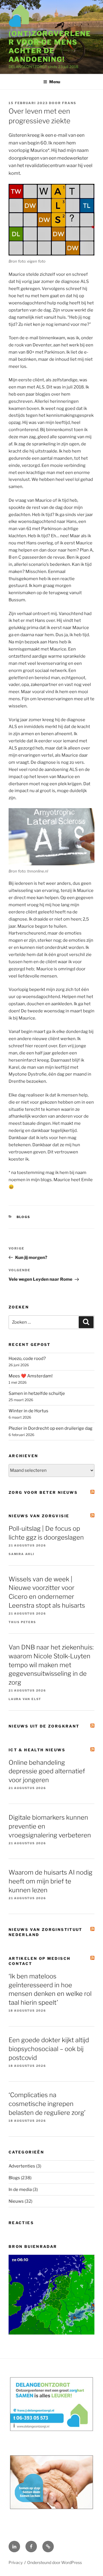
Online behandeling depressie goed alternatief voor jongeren (47, 1771)
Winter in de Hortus (28, 1411)
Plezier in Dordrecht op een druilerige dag (50, 1428)
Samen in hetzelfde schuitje (37, 1393)
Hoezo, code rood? (27, 1359)
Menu (55, 82)
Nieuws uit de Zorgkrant (44, 1726)
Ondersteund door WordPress (55, 2562)
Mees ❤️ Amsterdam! (31, 1376)
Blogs (24, 1217)
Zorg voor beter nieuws (43, 1492)
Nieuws (16, 2201)
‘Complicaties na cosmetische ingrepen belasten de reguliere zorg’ (47, 2104)
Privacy (16, 2562)
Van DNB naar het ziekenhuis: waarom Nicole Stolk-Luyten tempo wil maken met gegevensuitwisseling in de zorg (51, 1665)
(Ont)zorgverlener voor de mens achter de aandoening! (50, 46)
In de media (20, 2190)
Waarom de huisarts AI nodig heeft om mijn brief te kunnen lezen (50, 1881)
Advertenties (22, 2166)
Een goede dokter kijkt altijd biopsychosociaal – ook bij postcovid (49, 2049)
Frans (69, 103)
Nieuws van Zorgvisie (39, 1516)
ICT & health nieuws (37, 1750)
